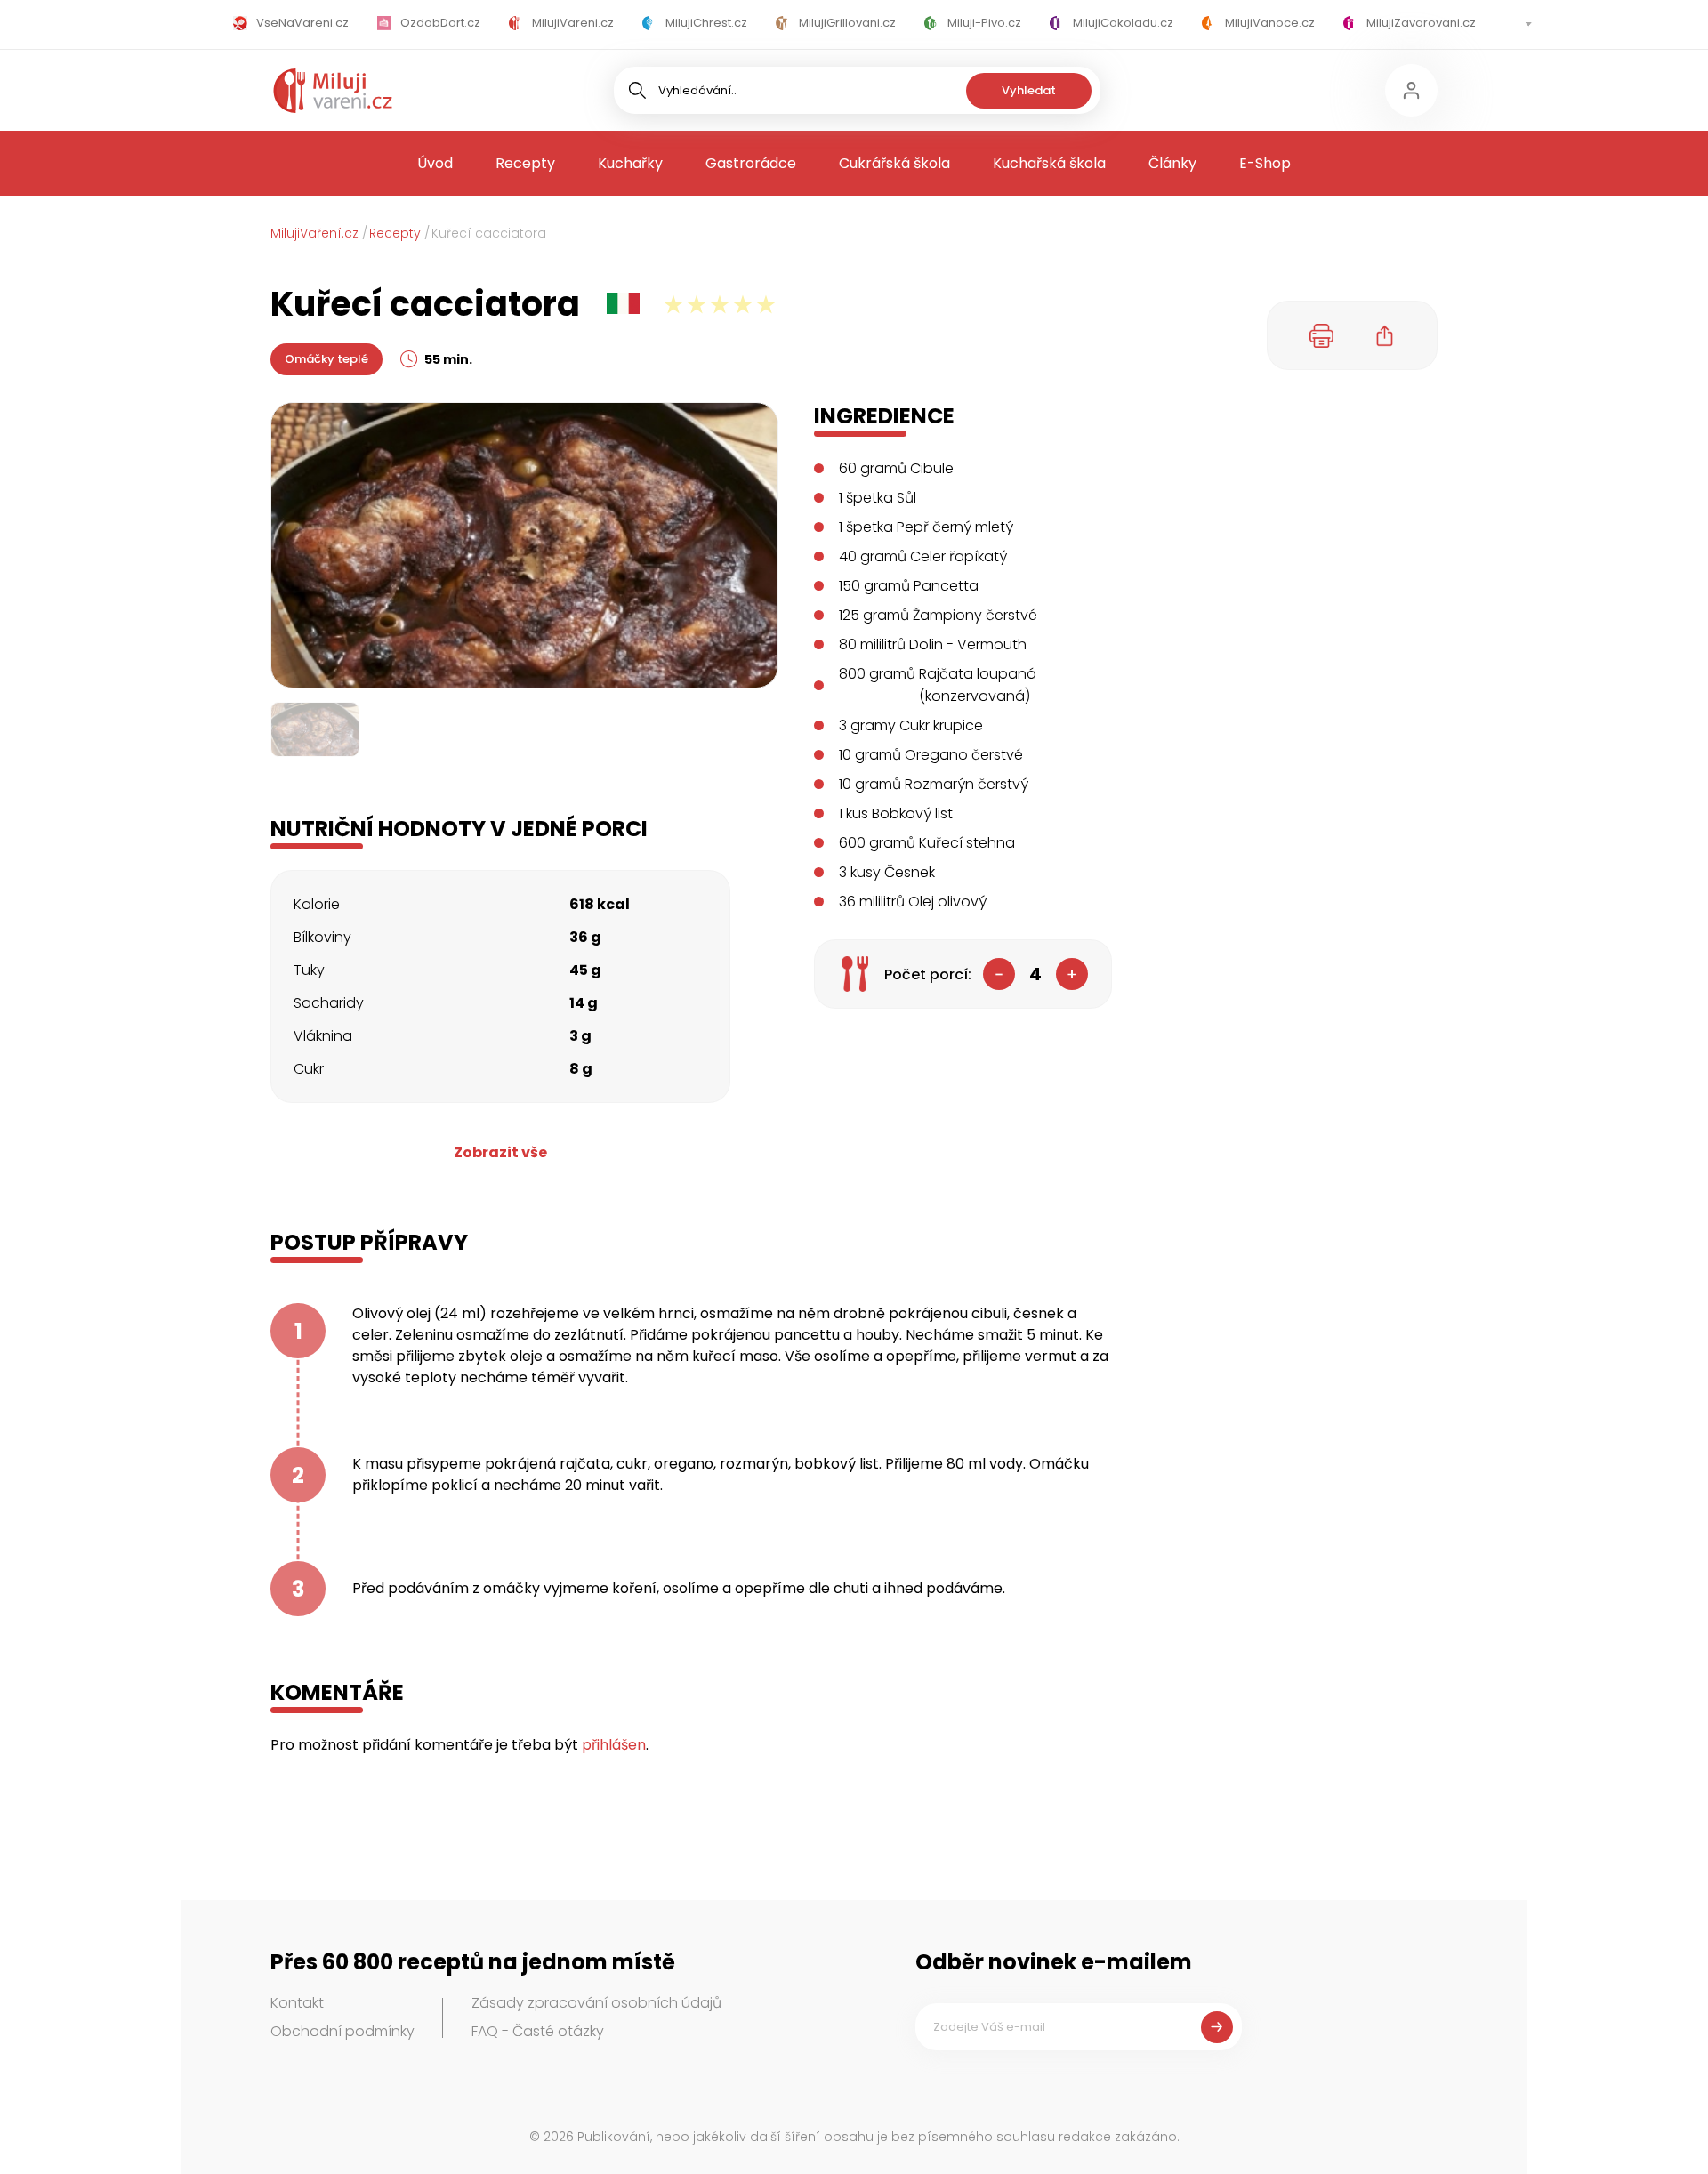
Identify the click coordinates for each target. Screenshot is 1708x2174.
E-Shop (1265, 163)
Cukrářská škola (894, 163)
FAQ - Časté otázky (538, 2031)
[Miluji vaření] (333, 91)
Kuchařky (630, 163)
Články (1172, 163)
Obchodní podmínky (342, 2031)
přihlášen (614, 1745)
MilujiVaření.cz (314, 233)
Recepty (525, 163)
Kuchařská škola (1049, 163)
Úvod (435, 163)
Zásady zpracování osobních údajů (596, 2003)
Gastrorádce (751, 163)
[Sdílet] (1385, 335)
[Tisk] (1322, 335)
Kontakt (297, 2003)
